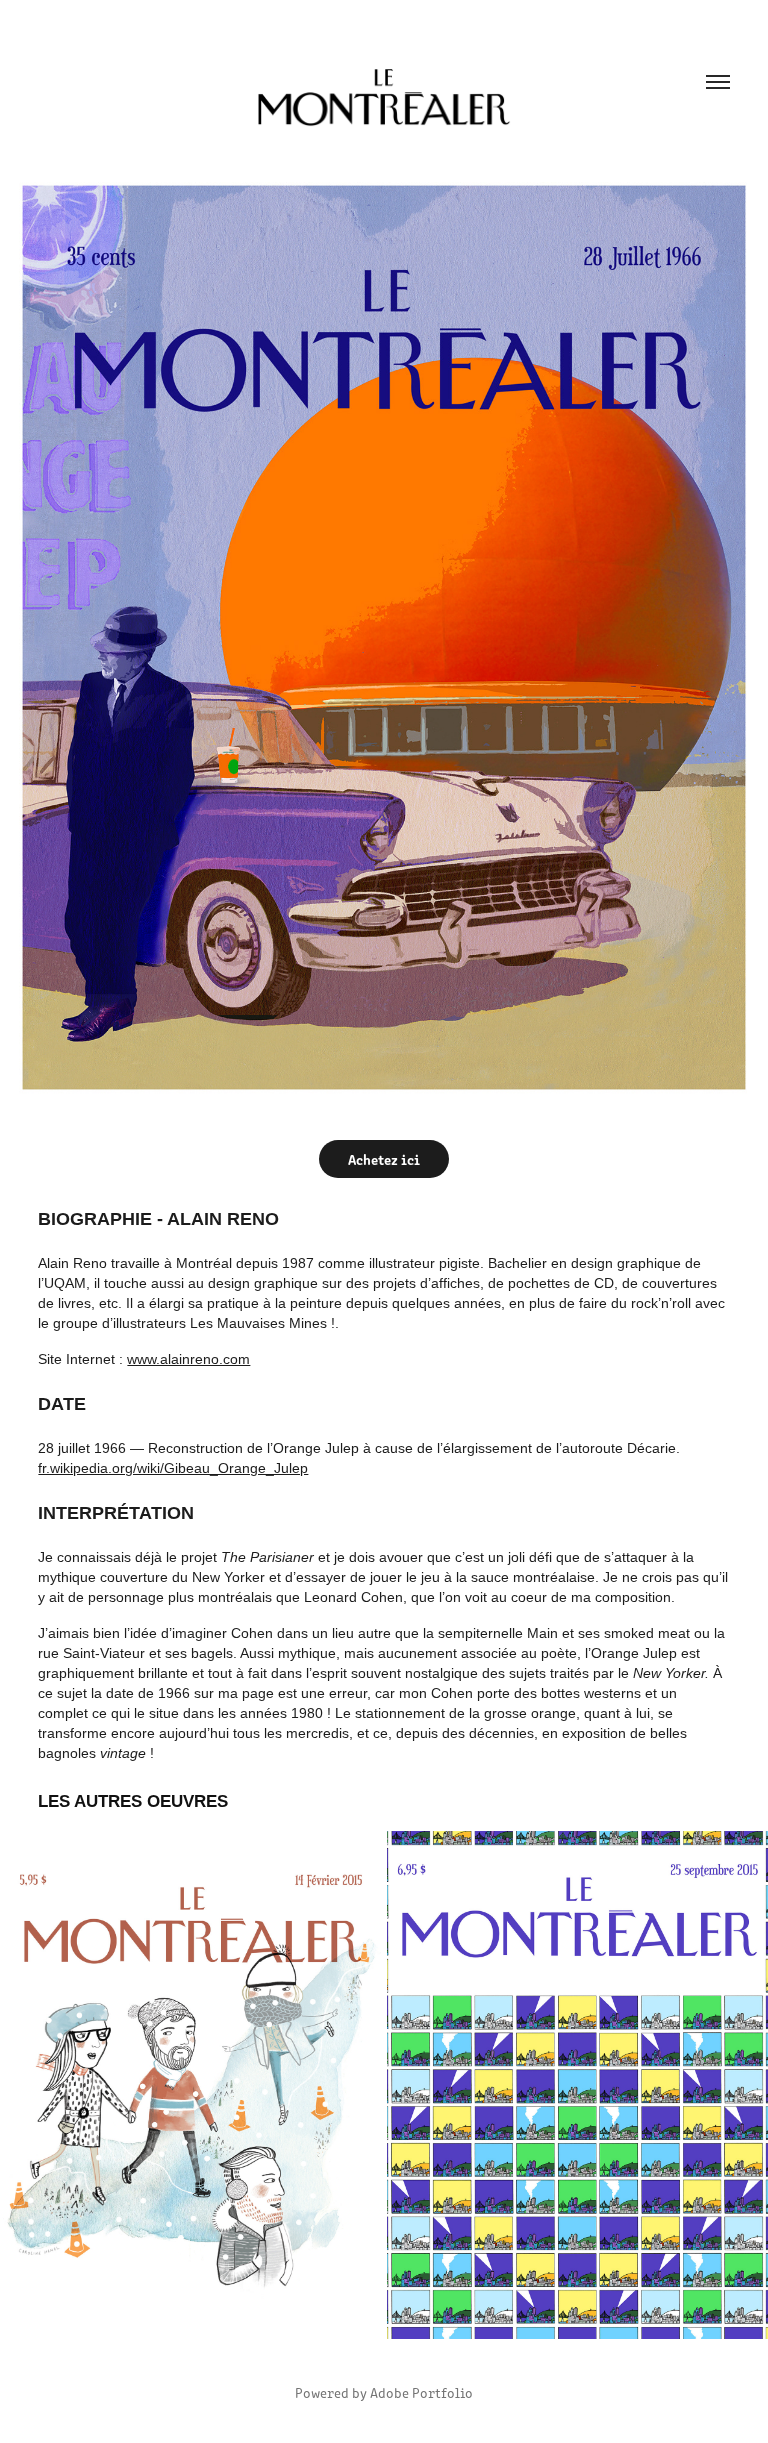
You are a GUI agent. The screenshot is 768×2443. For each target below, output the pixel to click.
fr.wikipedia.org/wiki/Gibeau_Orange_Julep (173, 1468)
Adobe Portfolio (421, 2392)
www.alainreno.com (188, 1359)
